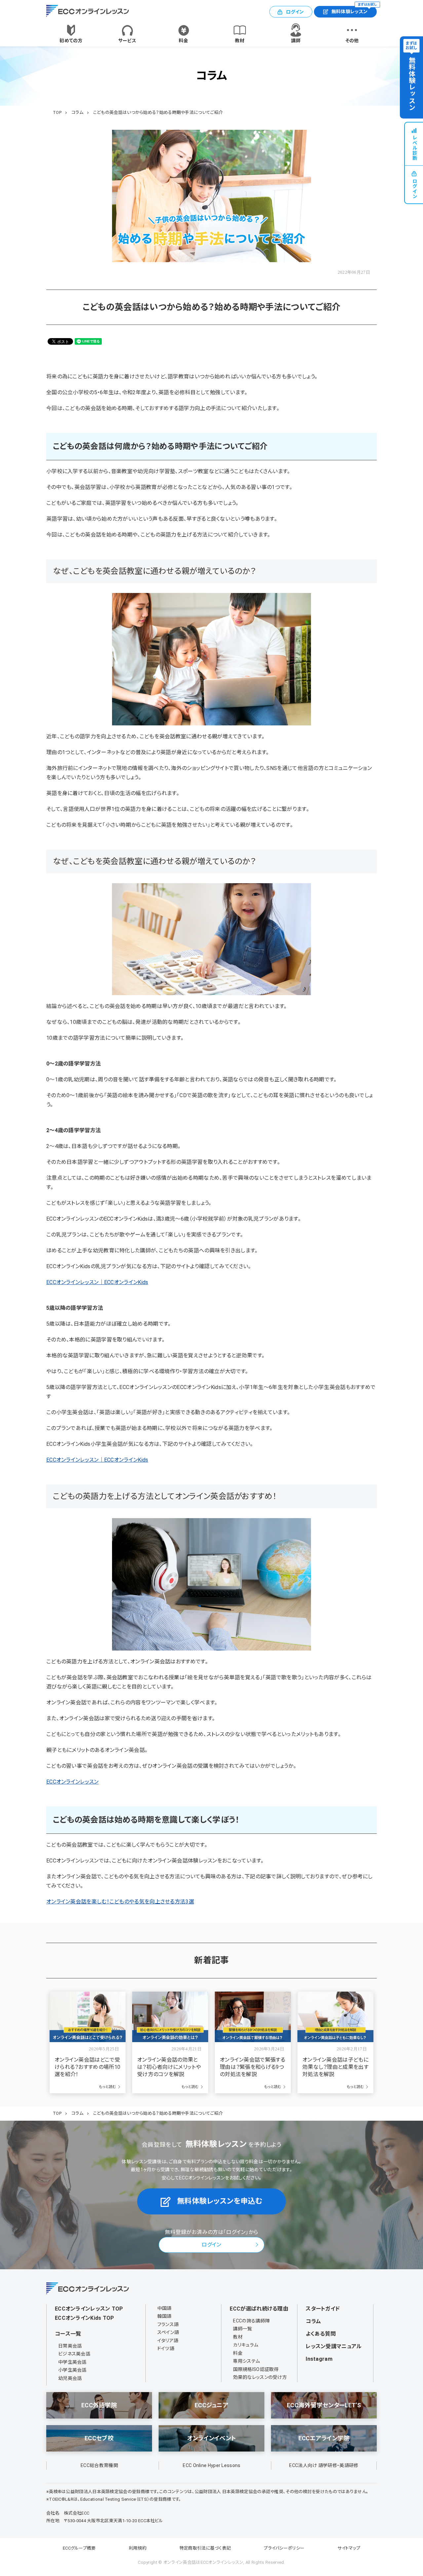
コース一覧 (68, 2334)
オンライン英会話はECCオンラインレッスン (203, 2562)
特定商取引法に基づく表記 (205, 2548)
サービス (127, 41)
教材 (240, 41)
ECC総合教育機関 (99, 2465)
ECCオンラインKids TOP (85, 2318)
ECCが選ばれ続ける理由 (259, 2309)
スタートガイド (323, 2309)
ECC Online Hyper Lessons (211, 2465)
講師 (296, 41)
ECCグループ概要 (79, 2548)
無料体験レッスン (354, 10)
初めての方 (71, 41)
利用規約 (138, 2548)
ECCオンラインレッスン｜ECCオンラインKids (97, 1282)
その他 (352, 41)
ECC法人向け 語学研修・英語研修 (324, 2465)
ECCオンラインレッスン (73, 1782)
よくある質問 (321, 2334)
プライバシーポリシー (284, 2548)
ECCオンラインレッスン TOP (89, 2309)
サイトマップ (349, 2548)
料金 (184, 41)
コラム (313, 2321)
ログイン (295, 12)
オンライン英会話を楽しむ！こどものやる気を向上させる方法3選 (120, 1902)
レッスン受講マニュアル (334, 2346)
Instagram (319, 2359)
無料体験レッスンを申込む (220, 2201)
